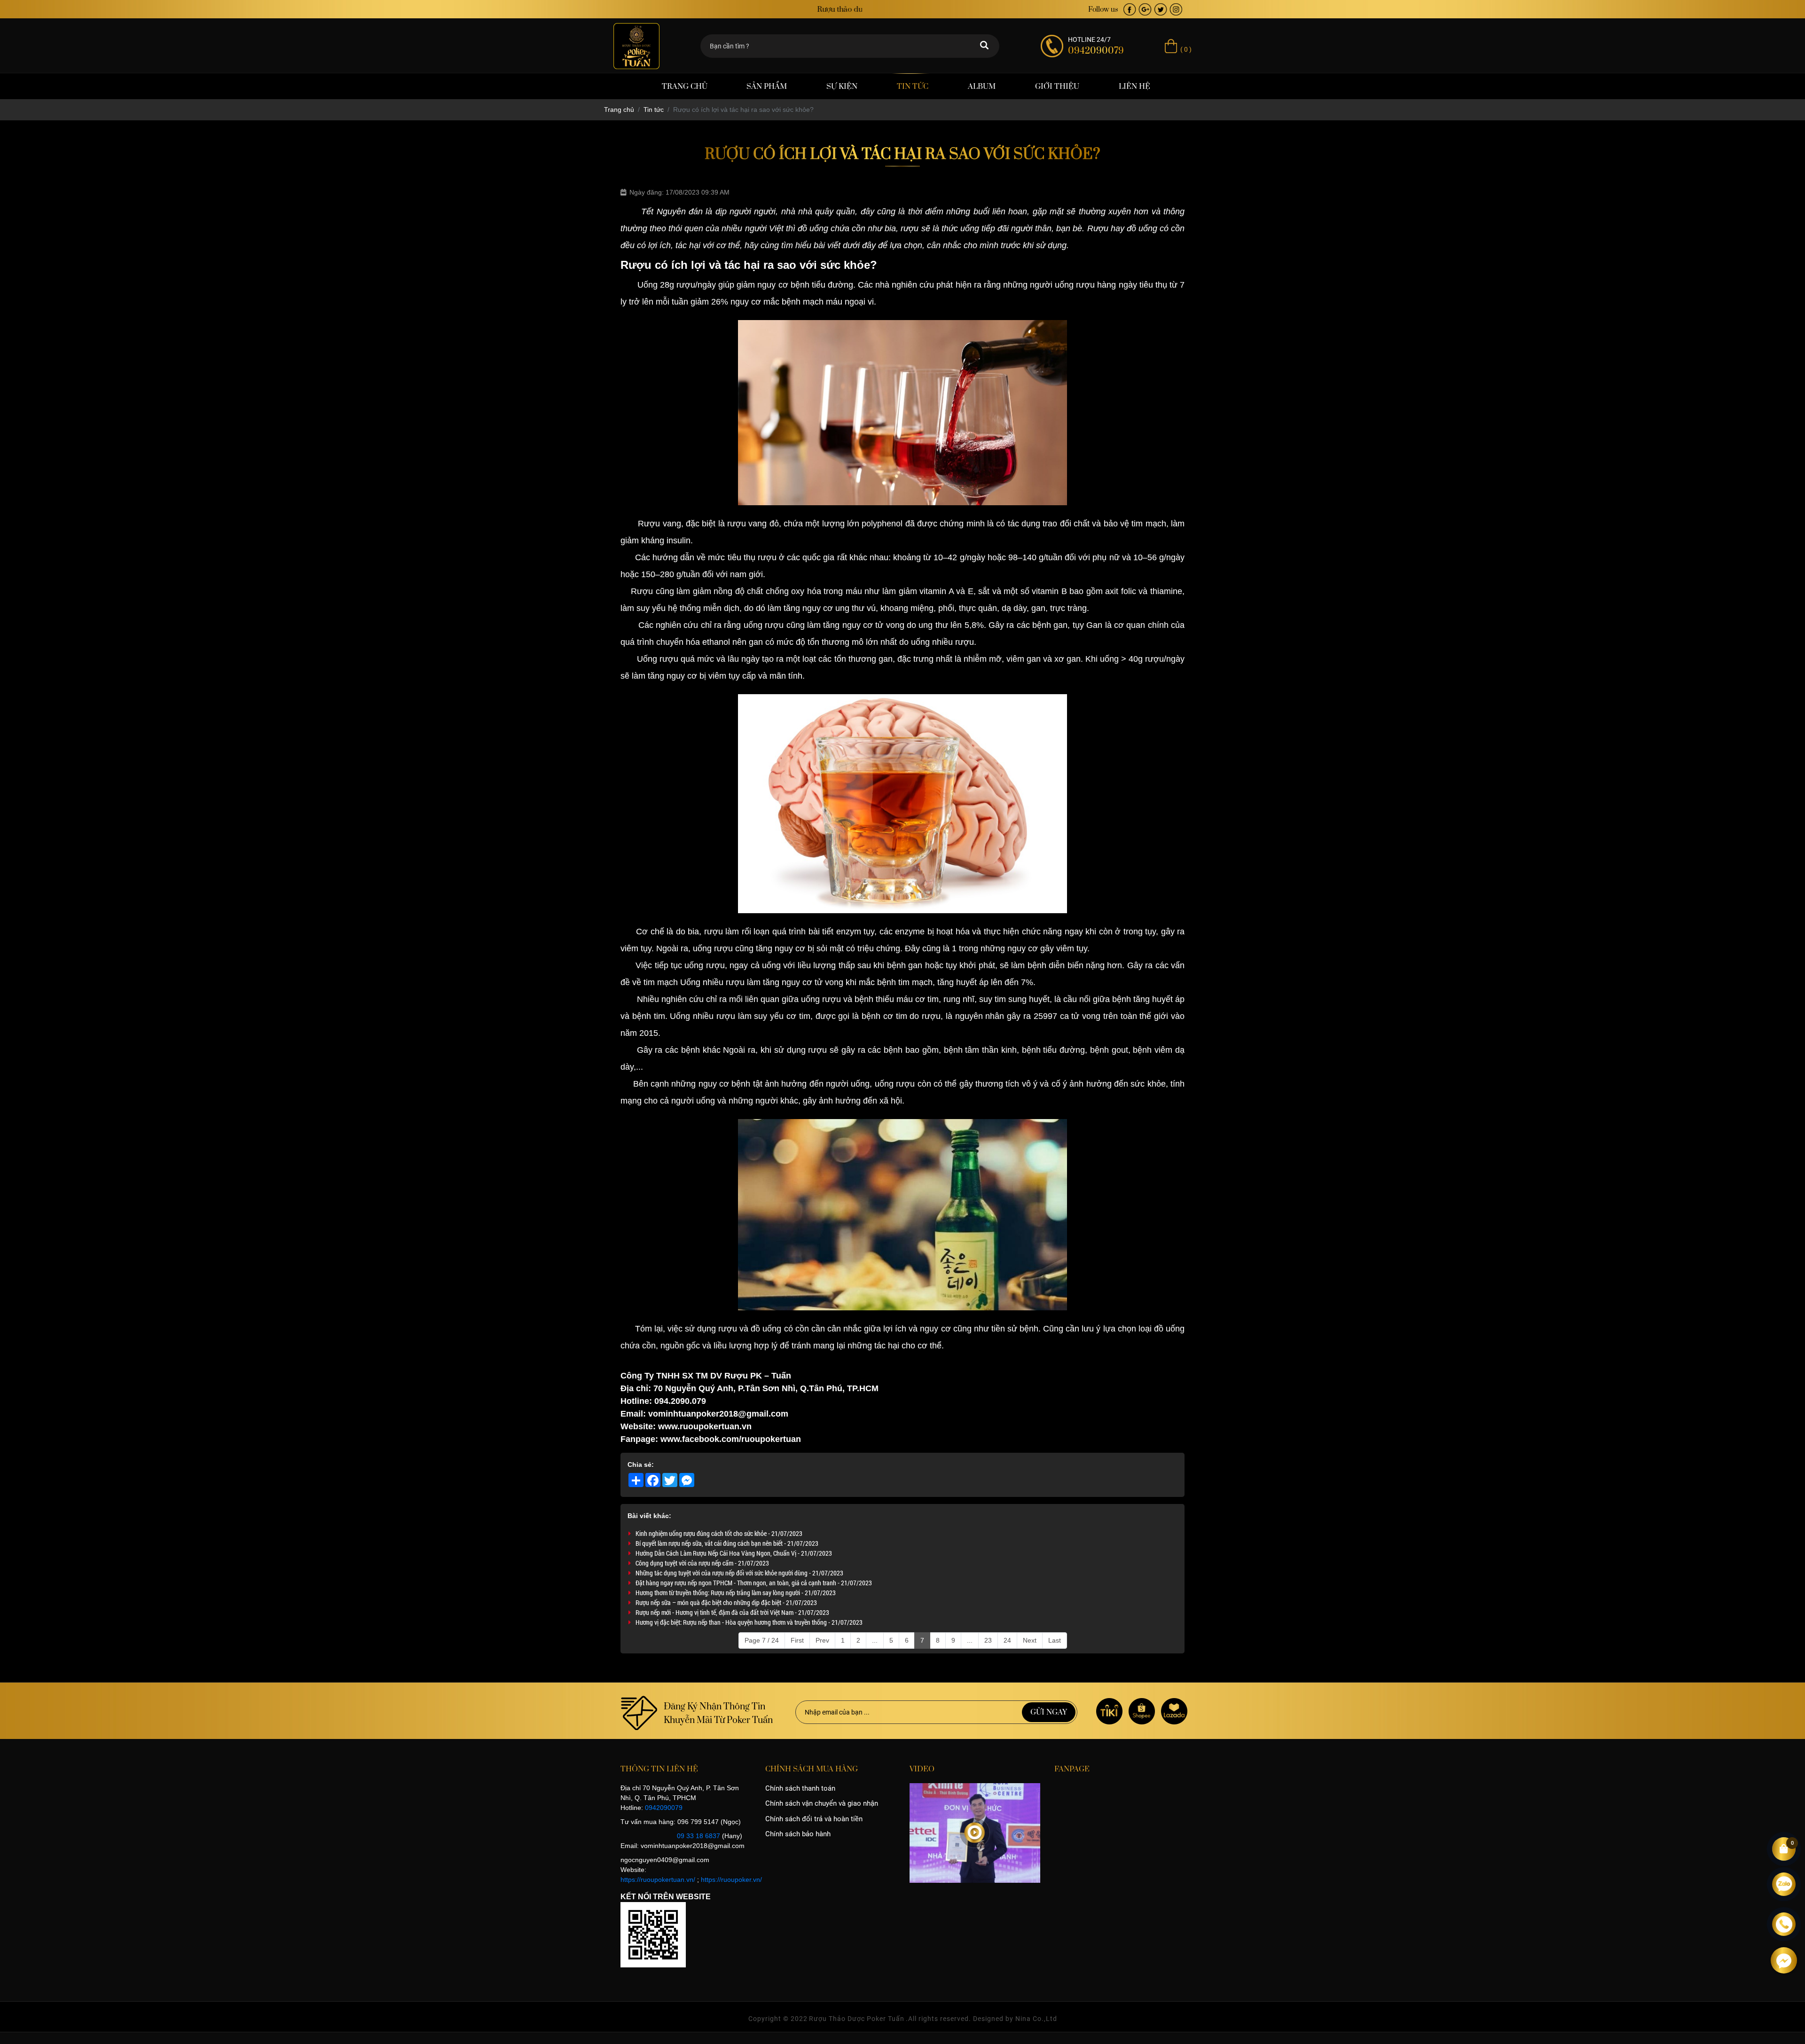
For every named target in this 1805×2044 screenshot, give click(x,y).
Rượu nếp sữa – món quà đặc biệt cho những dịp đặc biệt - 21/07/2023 (726, 1602)
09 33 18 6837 (698, 1836)
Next (1030, 1640)
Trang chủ (685, 86)
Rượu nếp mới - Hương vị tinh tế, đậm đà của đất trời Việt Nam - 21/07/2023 (732, 1612)
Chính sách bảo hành (798, 1834)
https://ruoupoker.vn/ (731, 1880)
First (797, 1640)
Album (982, 86)
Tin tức (913, 86)
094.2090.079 (680, 1401)
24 (1007, 1640)
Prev (822, 1640)
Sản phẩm (767, 86)
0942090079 (664, 1808)
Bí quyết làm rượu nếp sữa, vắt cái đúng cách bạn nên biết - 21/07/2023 (727, 1543)
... (875, 1640)
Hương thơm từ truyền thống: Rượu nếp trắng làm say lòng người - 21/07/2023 (736, 1593)
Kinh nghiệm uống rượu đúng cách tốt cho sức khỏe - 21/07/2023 (719, 1533)
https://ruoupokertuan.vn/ (658, 1880)
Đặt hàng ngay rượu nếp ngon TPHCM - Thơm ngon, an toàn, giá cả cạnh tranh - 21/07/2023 (754, 1583)
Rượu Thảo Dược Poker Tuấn (857, 2019)
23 (988, 1640)
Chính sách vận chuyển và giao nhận (822, 1803)
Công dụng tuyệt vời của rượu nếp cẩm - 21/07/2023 (702, 1563)
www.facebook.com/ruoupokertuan (731, 1439)
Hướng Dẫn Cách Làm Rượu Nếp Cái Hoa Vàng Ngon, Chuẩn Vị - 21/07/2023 (734, 1553)
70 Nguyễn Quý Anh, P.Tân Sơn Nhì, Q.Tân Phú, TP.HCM (766, 1388)
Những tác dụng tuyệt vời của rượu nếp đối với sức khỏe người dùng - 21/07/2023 (739, 1573)
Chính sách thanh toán (800, 1788)
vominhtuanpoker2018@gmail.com (718, 1414)
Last (1055, 1640)
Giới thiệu (1057, 86)
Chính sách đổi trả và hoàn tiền (814, 1819)
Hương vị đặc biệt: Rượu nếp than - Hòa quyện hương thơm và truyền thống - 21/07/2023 (749, 1622)
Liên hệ (1134, 86)
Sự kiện (842, 86)
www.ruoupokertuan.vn (704, 1426)
